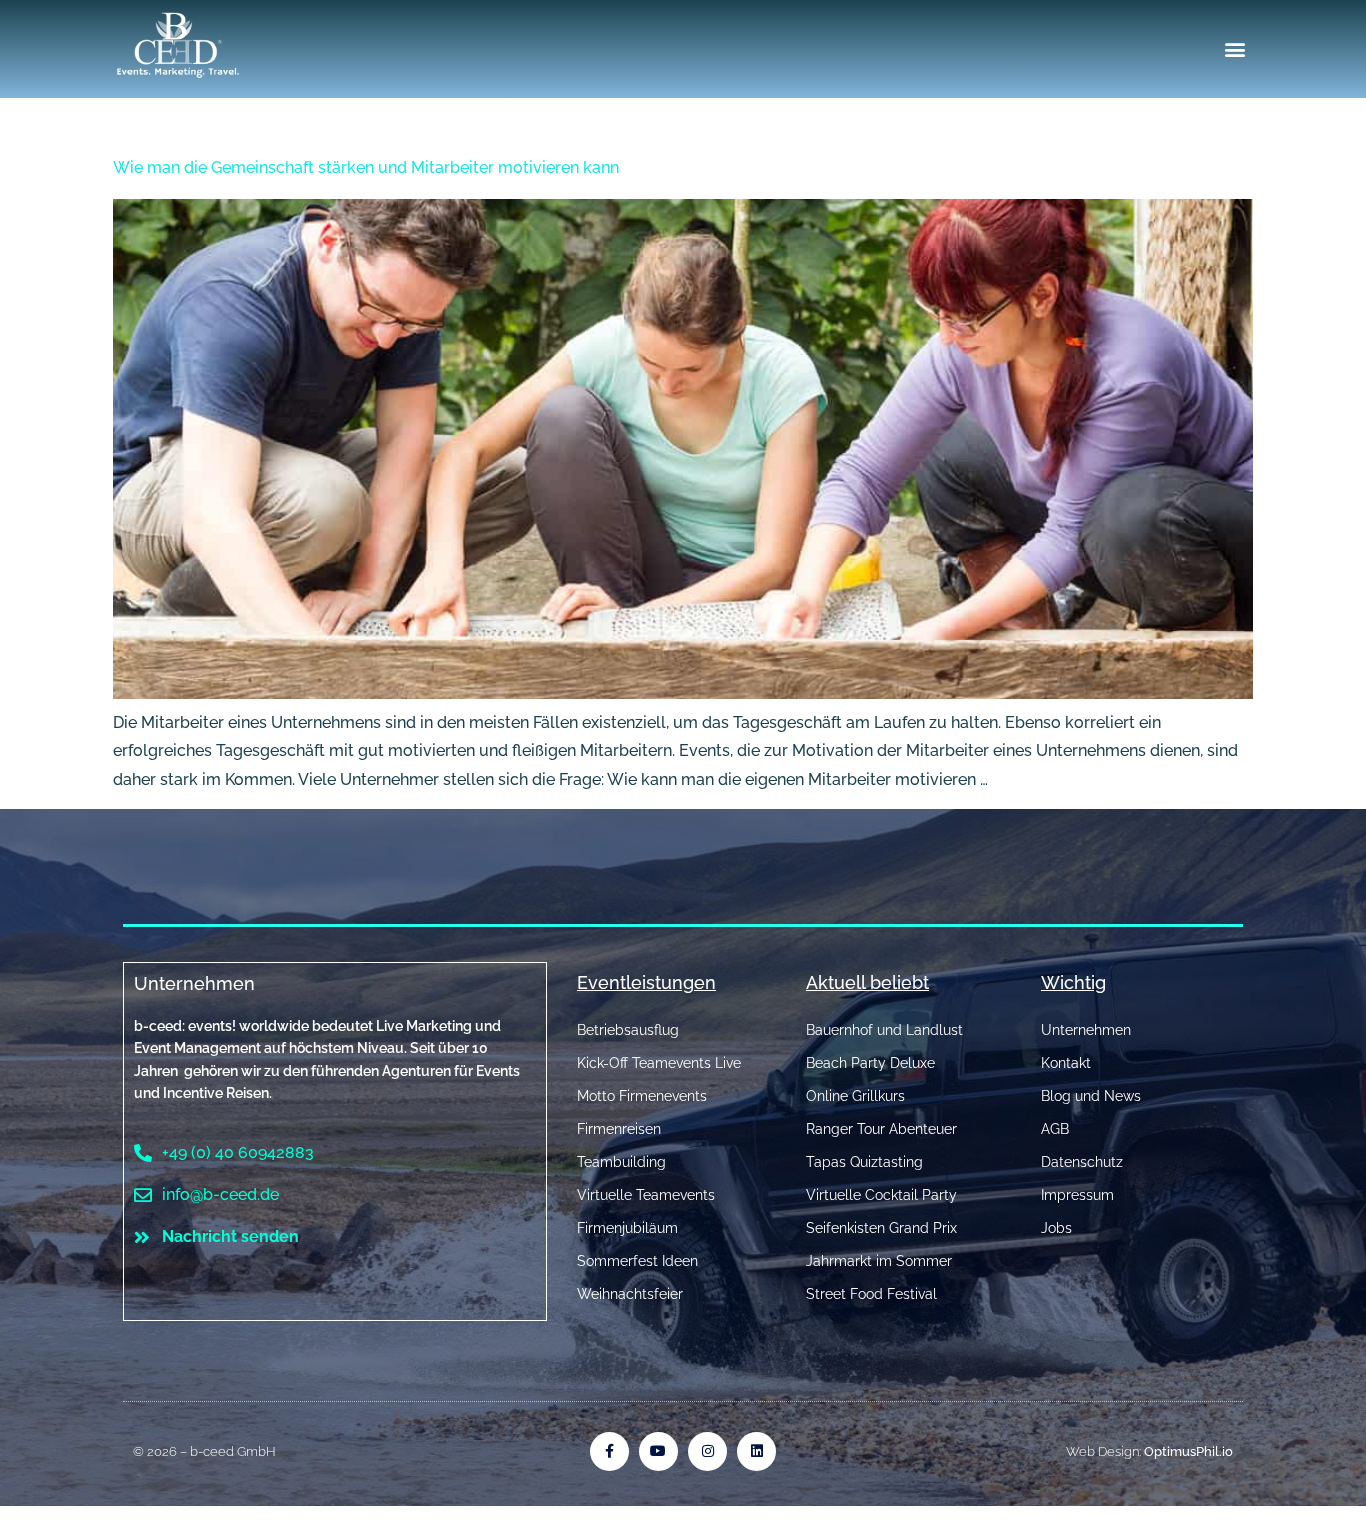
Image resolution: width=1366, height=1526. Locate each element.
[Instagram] (707, 1451)
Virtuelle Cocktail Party (881, 1195)
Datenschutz (1082, 1162)
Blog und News (1091, 1096)
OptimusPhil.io (1188, 1451)
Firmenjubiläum (627, 1228)
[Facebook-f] (609, 1451)
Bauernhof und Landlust (884, 1030)
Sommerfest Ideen (637, 1261)
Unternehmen (194, 983)
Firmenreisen (619, 1129)
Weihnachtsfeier (630, 1294)
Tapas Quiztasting (864, 1162)
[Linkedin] (756, 1451)
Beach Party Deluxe (870, 1063)
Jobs (1056, 1228)
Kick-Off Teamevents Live (659, 1063)
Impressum (1077, 1195)
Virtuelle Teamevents (646, 1195)
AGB (1055, 1129)
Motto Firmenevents (642, 1096)
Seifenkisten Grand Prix (881, 1228)
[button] (1235, 49)
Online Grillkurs (855, 1096)
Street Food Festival (871, 1294)
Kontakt (1066, 1063)
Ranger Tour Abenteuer (881, 1129)
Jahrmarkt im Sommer (879, 1261)
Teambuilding (621, 1162)
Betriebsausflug (628, 1030)
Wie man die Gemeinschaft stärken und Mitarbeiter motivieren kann (366, 167)
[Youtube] (658, 1451)
